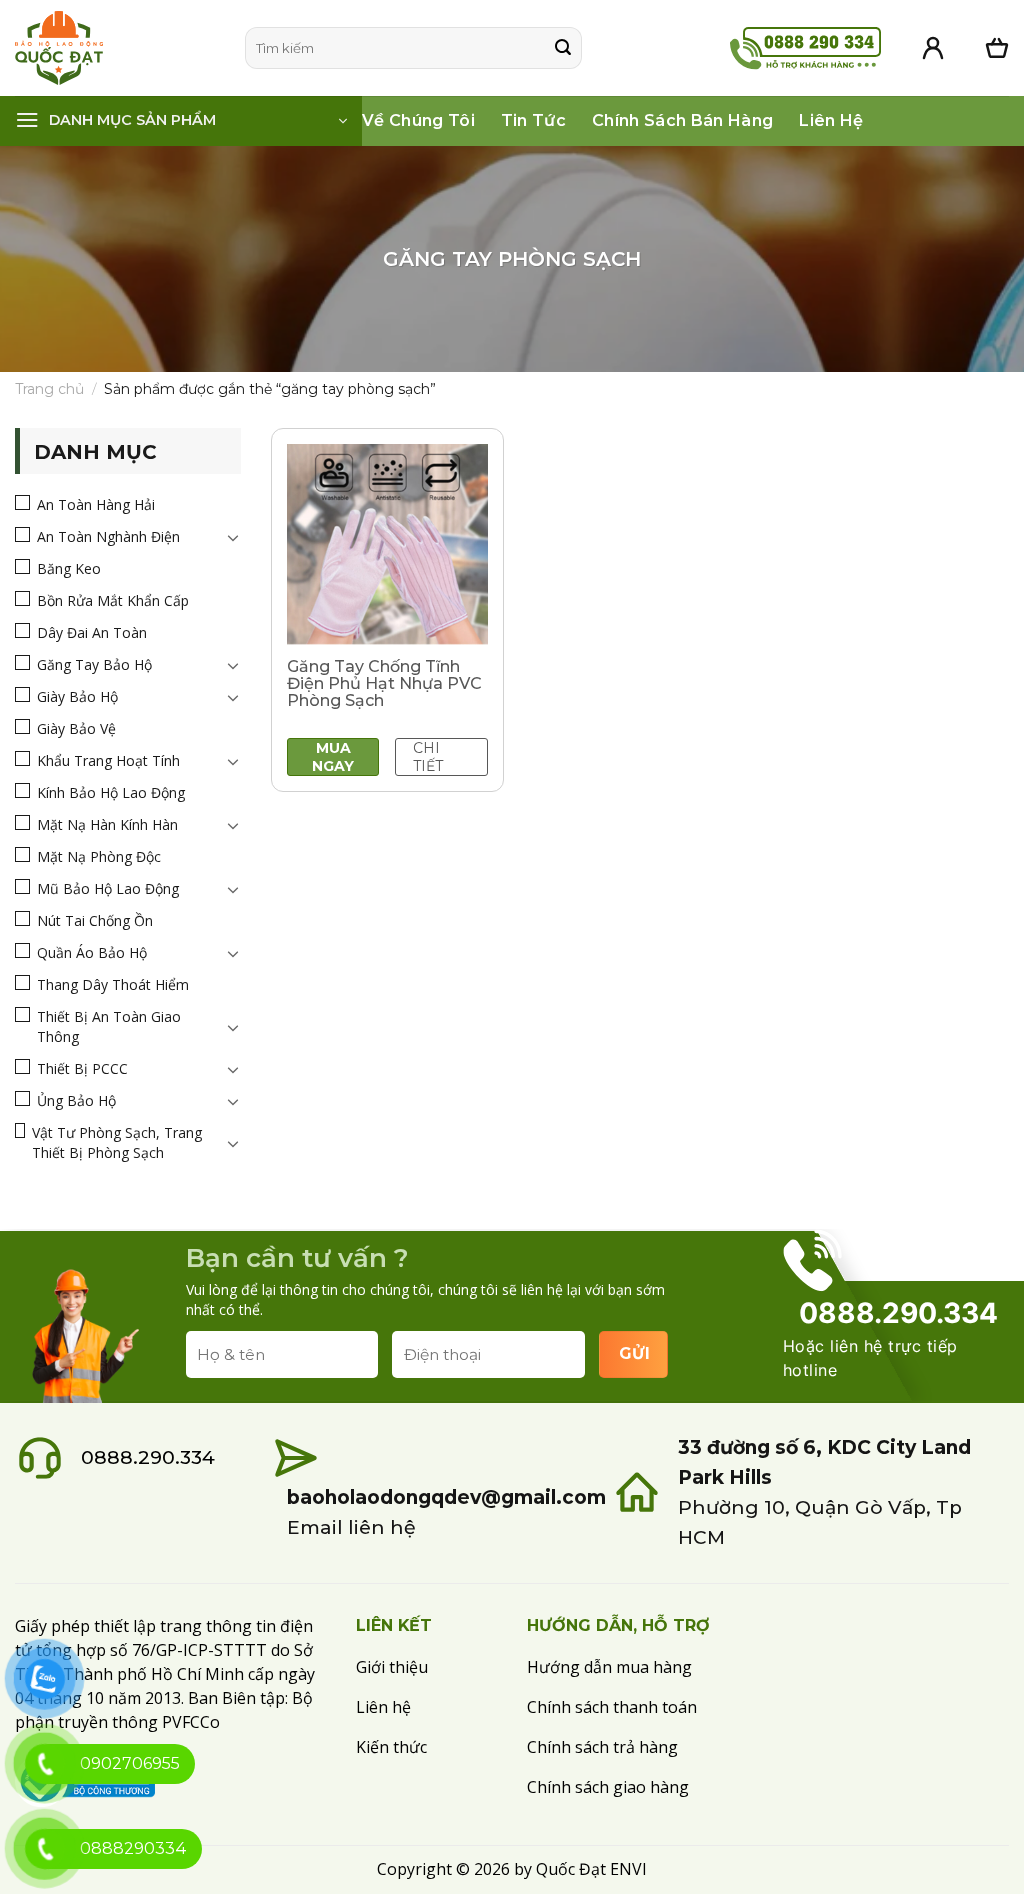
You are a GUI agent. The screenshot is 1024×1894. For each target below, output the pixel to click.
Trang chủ (49, 389)
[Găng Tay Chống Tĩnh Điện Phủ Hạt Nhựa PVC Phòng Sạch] (387, 544)
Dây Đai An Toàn (92, 632)
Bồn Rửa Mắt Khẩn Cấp (113, 600)
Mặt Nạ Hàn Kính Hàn (107, 824)
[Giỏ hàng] (997, 48)
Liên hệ (831, 120)
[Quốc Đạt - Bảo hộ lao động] (115, 48)
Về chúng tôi (418, 120)
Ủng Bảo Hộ (76, 1100)
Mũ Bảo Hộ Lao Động (108, 888)
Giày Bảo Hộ (77, 696)
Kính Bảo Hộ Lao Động (111, 792)
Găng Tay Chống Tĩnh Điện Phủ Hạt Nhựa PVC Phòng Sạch (384, 683)
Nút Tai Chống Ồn (95, 920)
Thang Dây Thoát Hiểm (113, 984)
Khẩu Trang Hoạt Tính (108, 760)
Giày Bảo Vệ (76, 728)
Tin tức (533, 120)
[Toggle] (233, 537)
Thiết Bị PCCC (82, 1068)
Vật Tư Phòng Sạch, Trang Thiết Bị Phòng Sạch (117, 1142)
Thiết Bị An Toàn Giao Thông (109, 1026)
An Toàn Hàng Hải (96, 504)
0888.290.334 (148, 1457)
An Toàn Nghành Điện (108, 536)
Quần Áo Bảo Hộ (92, 952)
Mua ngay (333, 757)
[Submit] (563, 48)
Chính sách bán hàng (682, 120)
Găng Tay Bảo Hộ (94, 664)
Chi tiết (428, 757)
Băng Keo (69, 568)
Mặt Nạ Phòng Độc (99, 856)
